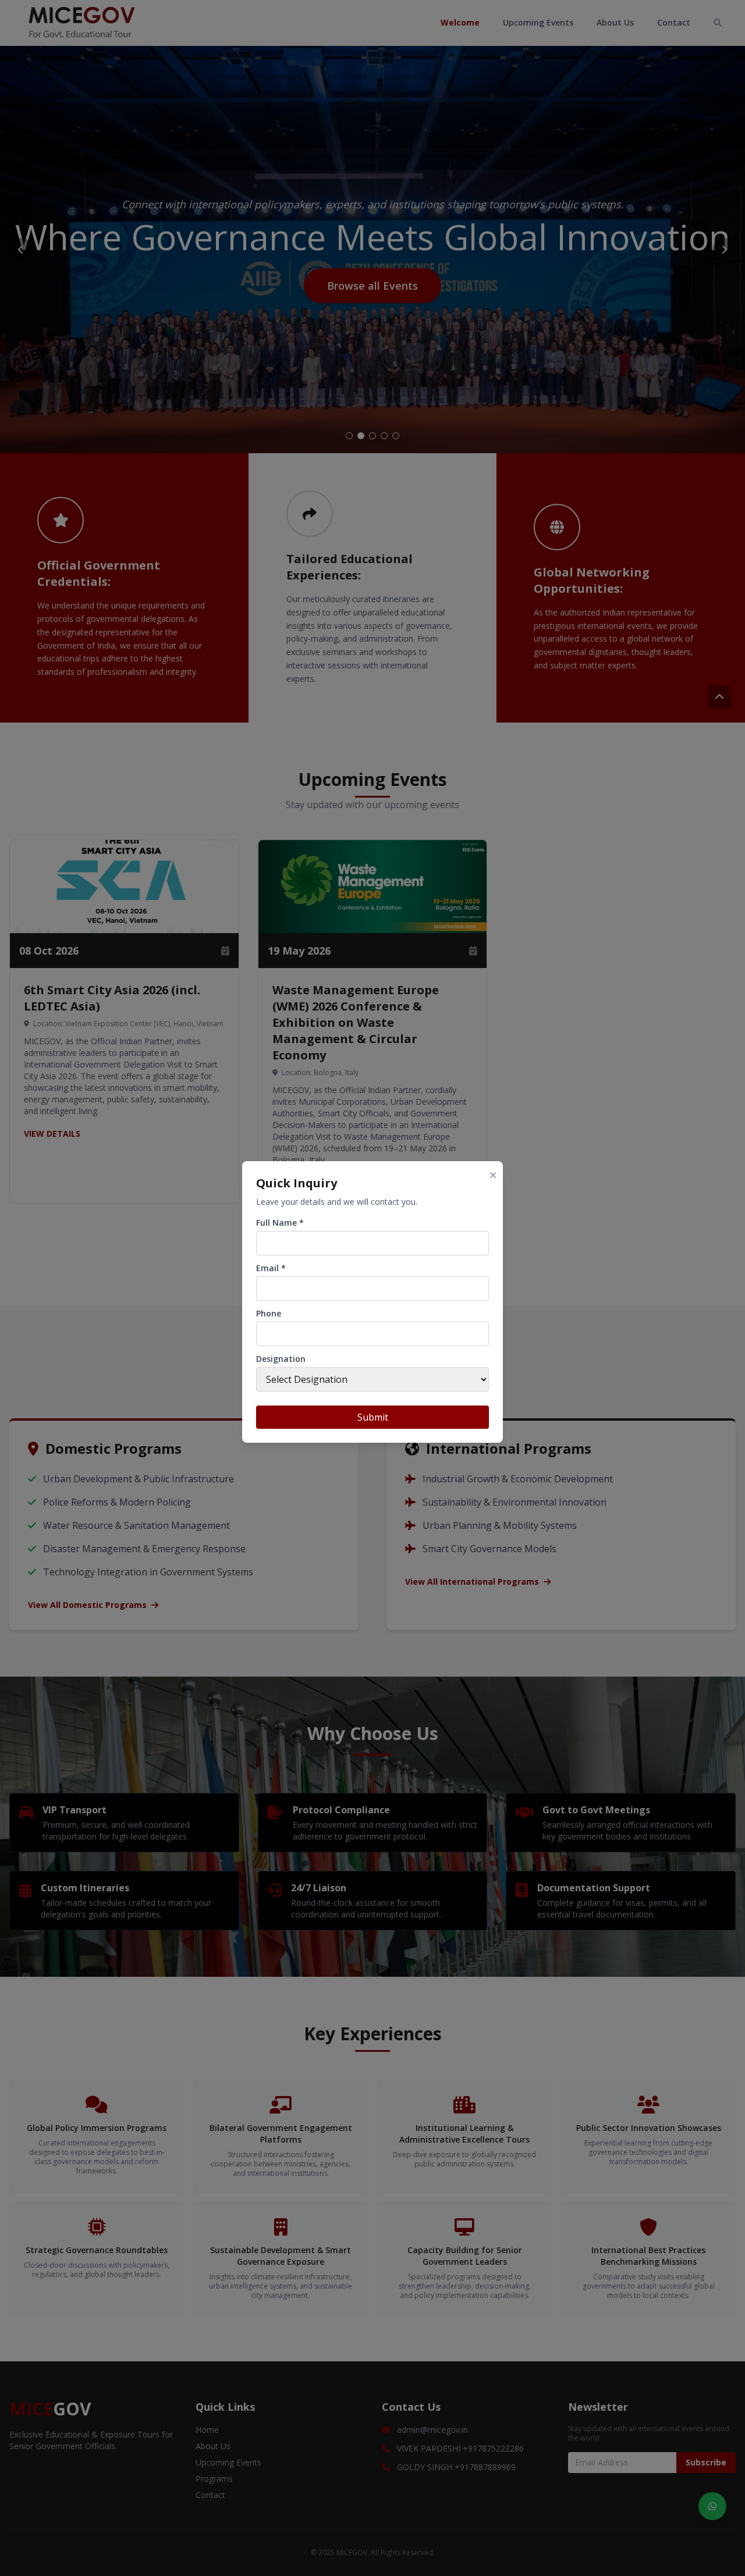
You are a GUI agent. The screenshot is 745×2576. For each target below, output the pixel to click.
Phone (269, 1313)
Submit (373, 1417)
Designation (281, 1359)
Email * (271, 1268)
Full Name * (280, 1223)
